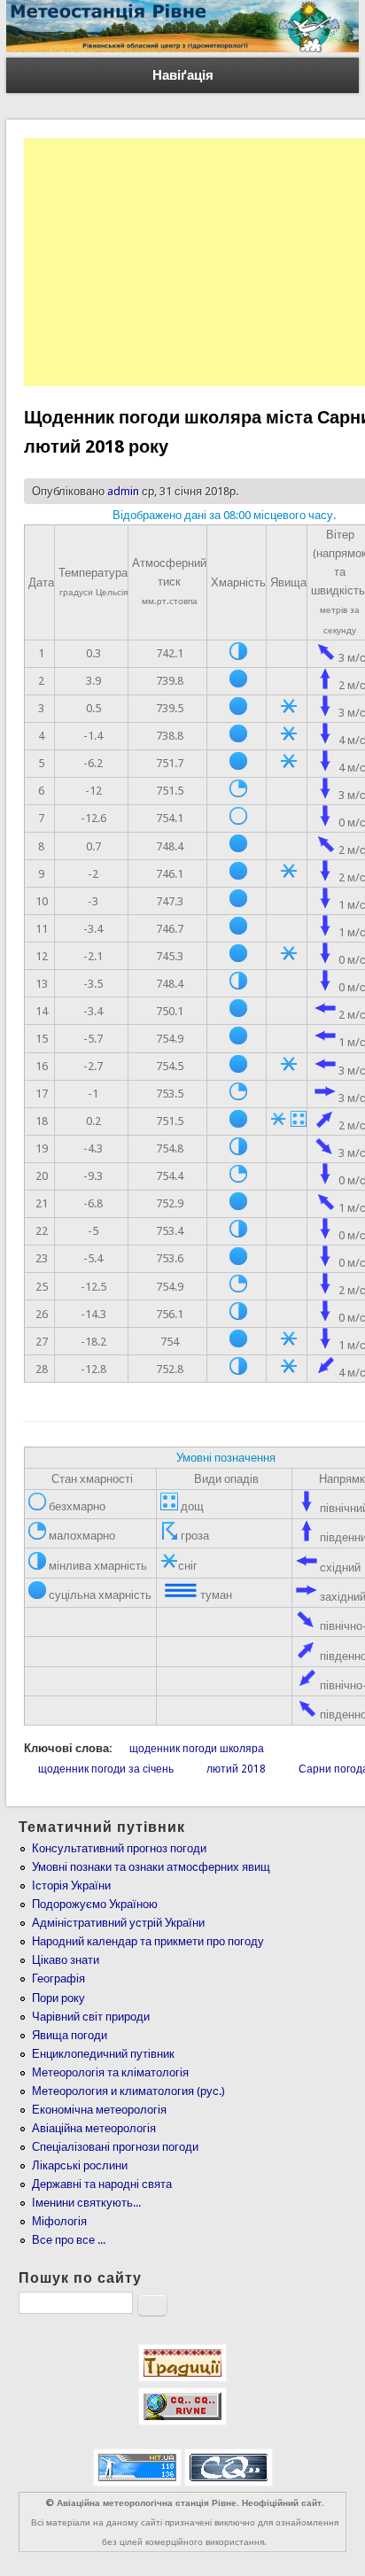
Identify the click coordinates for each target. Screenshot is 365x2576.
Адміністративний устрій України (118, 1923)
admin (123, 491)
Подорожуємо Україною (95, 1904)
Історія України (71, 1885)
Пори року (58, 1998)
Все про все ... (69, 2240)
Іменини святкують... (86, 2203)
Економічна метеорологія (99, 2110)
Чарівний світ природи (91, 2017)
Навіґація (183, 75)
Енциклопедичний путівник (103, 2054)
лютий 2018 (236, 1769)
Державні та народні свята (102, 2184)
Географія (58, 1979)
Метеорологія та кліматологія (110, 2072)
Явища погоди (70, 2035)
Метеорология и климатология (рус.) (128, 2091)
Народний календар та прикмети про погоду (148, 1941)
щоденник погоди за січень (106, 1769)
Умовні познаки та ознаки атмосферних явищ (151, 1867)
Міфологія (59, 2221)
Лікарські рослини (80, 2165)
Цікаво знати (66, 1960)
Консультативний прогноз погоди (119, 1848)
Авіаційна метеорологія (94, 2128)
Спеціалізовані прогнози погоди (115, 2147)
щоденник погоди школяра (197, 1749)
